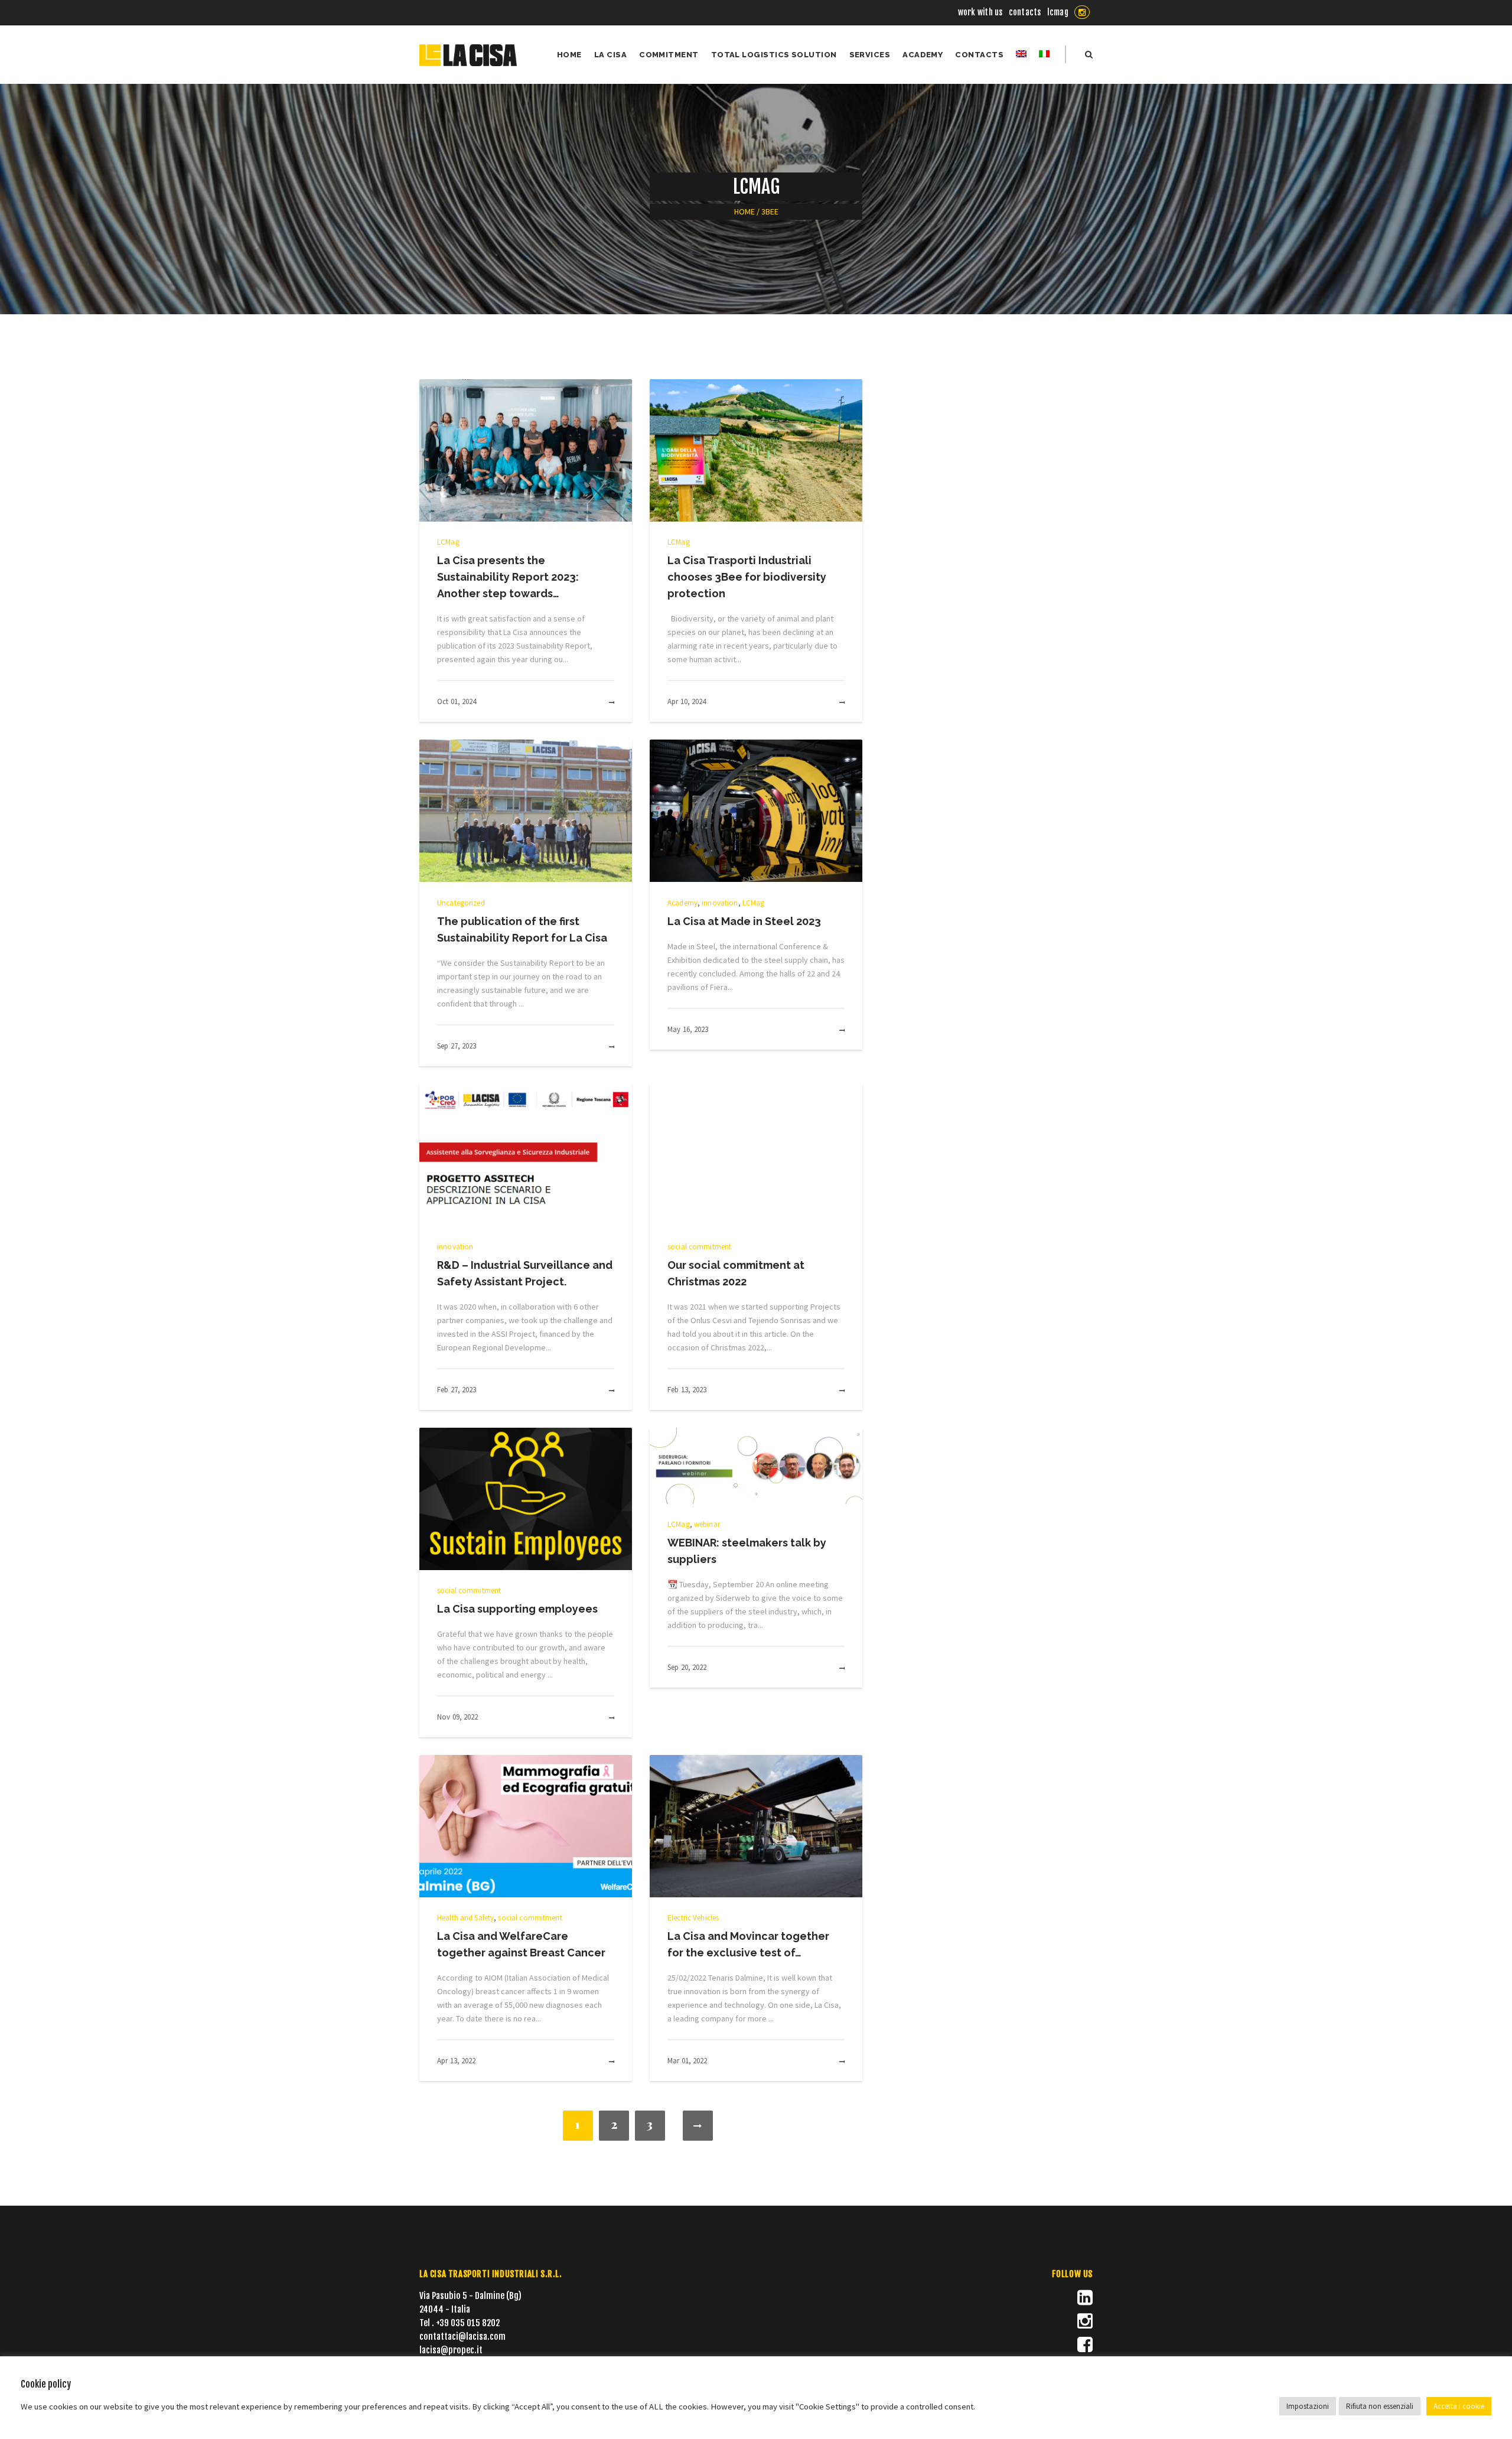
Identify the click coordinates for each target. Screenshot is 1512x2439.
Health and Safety (465, 1918)
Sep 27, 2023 (457, 1046)
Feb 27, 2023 (457, 1390)
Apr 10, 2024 (687, 701)
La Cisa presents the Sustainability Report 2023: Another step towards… (508, 577)
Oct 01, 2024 (457, 701)
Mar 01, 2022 (687, 2061)
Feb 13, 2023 (687, 1390)
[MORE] (599, 703)
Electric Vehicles (693, 1918)
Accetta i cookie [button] (1459, 2406)
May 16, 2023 (688, 1029)
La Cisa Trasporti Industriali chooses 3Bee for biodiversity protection (747, 577)
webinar (707, 1524)
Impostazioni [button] (1308, 2406)
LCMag (1058, 12)
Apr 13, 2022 (457, 2061)
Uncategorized (461, 903)
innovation (720, 903)
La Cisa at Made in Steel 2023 (744, 921)
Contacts (1025, 12)
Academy (682, 903)
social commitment (699, 1247)
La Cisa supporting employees (517, 1609)
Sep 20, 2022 (687, 1667)
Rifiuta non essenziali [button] (1380, 2406)
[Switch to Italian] (1044, 55)
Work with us (980, 12)
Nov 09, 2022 (458, 1717)
